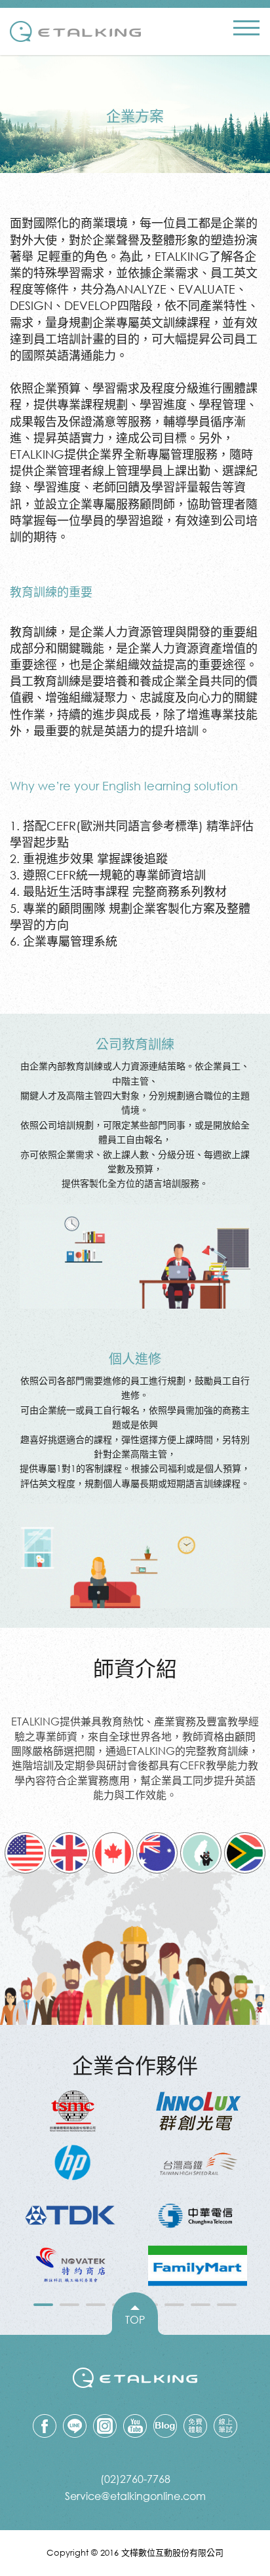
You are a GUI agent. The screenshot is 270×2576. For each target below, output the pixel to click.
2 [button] (69, 2307)
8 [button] (227, 2307)
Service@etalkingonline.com (135, 2496)
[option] (72, 2188)
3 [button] (96, 2307)
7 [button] (201, 2307)
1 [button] (43, 2307)
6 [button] (174, 2307)
